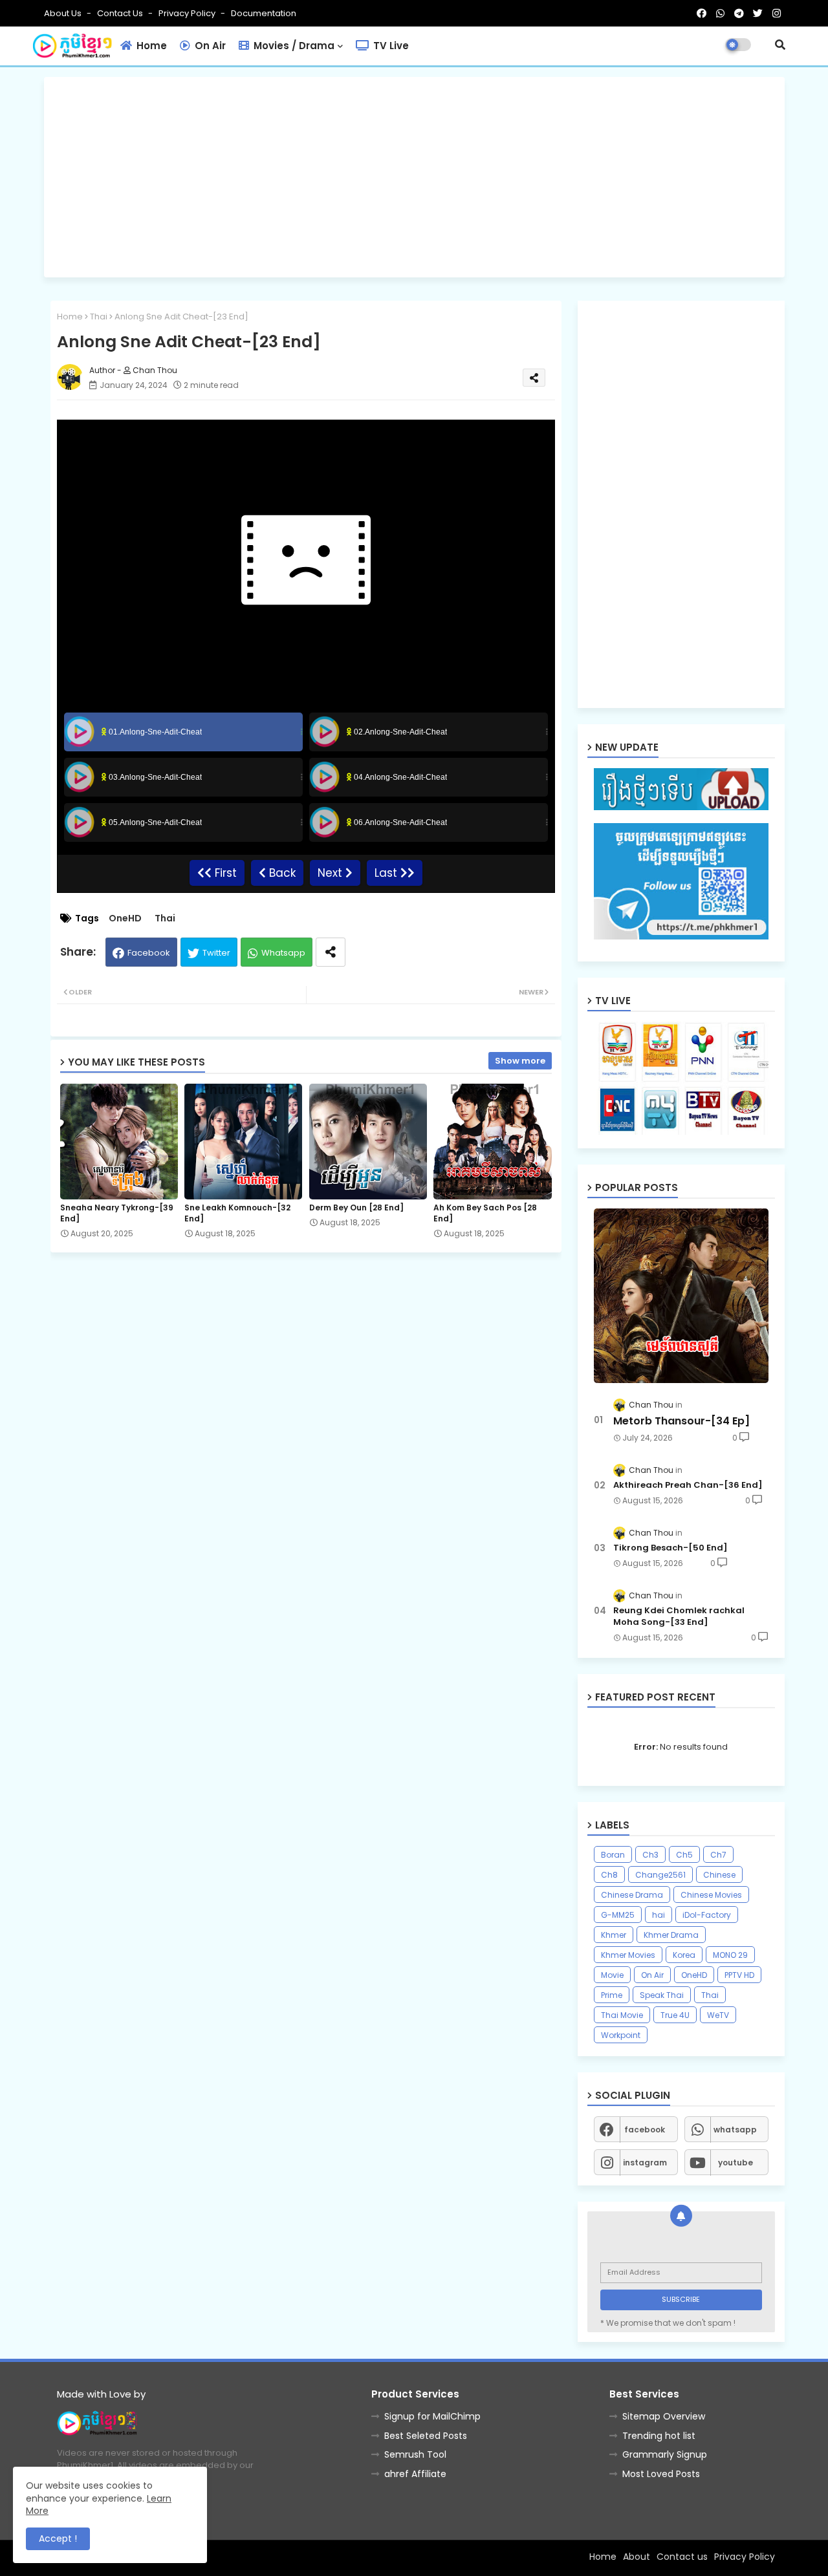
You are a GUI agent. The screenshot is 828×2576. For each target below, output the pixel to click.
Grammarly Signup (665, 2454)
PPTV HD (739, 1975)
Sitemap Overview (664, 2416)
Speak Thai (662, 1995)
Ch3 (650, 1855)
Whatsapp (283, 953)
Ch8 (609, 1875)
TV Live (390, 46)
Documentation (264, 13)
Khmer (614, 1935)
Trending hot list (659, 2436)
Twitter (216, 953)
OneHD (125, 918)
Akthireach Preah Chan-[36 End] (688, 1485)
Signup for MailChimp (432, 2416)
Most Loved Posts (661, 2474)
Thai (99, 317)
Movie (612, 1975)
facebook (645, 2130)
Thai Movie (622, 2015)
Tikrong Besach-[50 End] (670, 1548)
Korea (684, 1955)
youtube (735, 2163)
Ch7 (718, 1855)
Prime (612, 1995)
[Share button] (331, 952)
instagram (645, 2163)
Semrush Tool (415, 2454)
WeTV (718, 2015)
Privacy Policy (188, 13)
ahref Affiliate (415, 2474)
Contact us (121, 13)
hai (659, 1915)
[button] (780, 45)
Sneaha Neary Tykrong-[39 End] (117, 1213)
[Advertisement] (414, 177)
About (637, 2557)
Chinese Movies (711, 1895)
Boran (613, 1855)
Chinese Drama (632, 1895)
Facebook (149, 953)
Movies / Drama (293, 46)
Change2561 (660, 1875)
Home (150, 46)
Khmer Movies (628, 1955)
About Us (64, 13)
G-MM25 (618, 1915)
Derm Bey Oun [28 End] (356, 1207)
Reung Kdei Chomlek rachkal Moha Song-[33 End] (679, 1616)
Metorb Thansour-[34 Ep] (681, 1421)
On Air (209, 46)
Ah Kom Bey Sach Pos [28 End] (485, 1213)
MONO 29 (730, 1955)
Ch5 (684, 1855)
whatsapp (735, 2130)
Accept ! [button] (58, 2538)
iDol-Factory (707, 1915)
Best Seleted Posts (426, 2436)
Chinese (719, 1875)
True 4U (675, 2015)
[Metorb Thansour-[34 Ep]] (681, 1296)
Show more (520, 1061)
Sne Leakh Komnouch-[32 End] (237, 1213)
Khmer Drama (671, 1935)
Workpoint (621, 2035)
